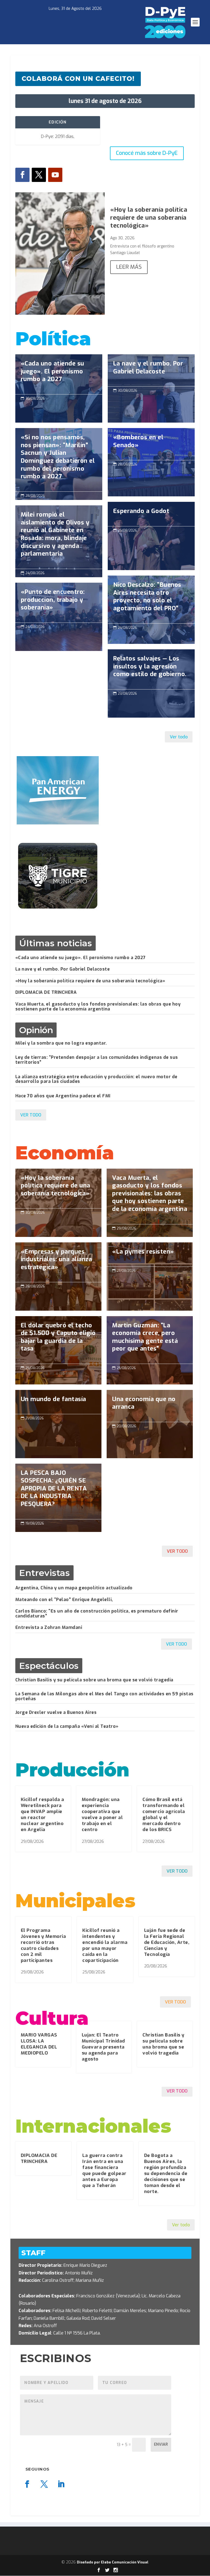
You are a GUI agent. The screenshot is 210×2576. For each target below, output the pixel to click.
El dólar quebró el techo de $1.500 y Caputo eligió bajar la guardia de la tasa (58, 1340)
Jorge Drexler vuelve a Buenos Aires (56, 1712)
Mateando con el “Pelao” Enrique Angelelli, (64, 1600)
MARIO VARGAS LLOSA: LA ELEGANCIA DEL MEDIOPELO (39, 2044)
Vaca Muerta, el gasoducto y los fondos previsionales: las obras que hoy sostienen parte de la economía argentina (98, 1006)
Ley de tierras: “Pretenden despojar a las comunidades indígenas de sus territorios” (97, 1060)
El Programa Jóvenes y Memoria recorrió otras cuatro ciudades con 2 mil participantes (43, 1945)
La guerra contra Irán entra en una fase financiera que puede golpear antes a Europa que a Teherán (104, 2170)
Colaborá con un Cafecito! (78, 79)
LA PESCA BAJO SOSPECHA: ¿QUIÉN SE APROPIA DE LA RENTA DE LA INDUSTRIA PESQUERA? (58, 1491)
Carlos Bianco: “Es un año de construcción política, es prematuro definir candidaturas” (97, 1613)
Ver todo (179, 737)
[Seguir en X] (39, 175)
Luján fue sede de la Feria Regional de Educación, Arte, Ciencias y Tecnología (167, 1942)
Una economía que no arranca (150, 1406)
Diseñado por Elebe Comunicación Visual (113, 2562)
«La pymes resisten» (150, 1277)
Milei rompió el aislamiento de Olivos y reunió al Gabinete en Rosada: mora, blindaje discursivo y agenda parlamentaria (59, 537)
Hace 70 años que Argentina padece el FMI (63, 1096)
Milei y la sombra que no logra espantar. (61, 1043)
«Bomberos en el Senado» (151, 444)
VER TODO (31, 1115)
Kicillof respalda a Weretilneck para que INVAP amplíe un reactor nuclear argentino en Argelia (43, 1815)
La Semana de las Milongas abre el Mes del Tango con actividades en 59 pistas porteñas (104, 1696)
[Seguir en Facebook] (22, 175)
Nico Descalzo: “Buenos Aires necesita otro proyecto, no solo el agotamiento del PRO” (151, 599)
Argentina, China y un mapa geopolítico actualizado (74, 1588)
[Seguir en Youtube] (55, 175)
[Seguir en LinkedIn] (61, 2484)
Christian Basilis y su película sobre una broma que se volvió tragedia (94, 1680)
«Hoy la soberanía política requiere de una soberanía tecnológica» (149, 217)
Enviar (161, 2444)
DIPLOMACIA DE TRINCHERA (46, 992)
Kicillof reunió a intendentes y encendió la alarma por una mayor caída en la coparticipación (105, 1945)
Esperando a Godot (151, 536)
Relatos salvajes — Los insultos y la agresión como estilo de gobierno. (151, 669)
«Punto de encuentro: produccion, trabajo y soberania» (59, 603)
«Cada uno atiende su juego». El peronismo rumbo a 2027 (59, 374)
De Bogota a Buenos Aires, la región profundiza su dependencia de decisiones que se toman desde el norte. (166, 2174)
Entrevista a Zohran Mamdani (49, 1627)
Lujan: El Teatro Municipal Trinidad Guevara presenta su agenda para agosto (103, 2047)
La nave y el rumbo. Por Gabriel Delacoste (151, 370)
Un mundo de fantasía (58, 1424)
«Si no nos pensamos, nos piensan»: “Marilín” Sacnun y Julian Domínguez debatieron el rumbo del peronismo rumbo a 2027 (59, 460)
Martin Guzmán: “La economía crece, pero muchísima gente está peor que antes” (150, 1340)
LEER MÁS (129, 267)
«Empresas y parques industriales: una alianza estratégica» (58, 1262)
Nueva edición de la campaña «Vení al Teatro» (67, 1726)
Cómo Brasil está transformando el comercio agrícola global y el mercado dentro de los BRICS (164, 1815)
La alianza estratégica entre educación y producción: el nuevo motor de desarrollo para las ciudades (96, 1079)
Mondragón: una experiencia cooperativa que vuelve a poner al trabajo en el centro (102, 1815)
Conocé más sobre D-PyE (147, 153)
